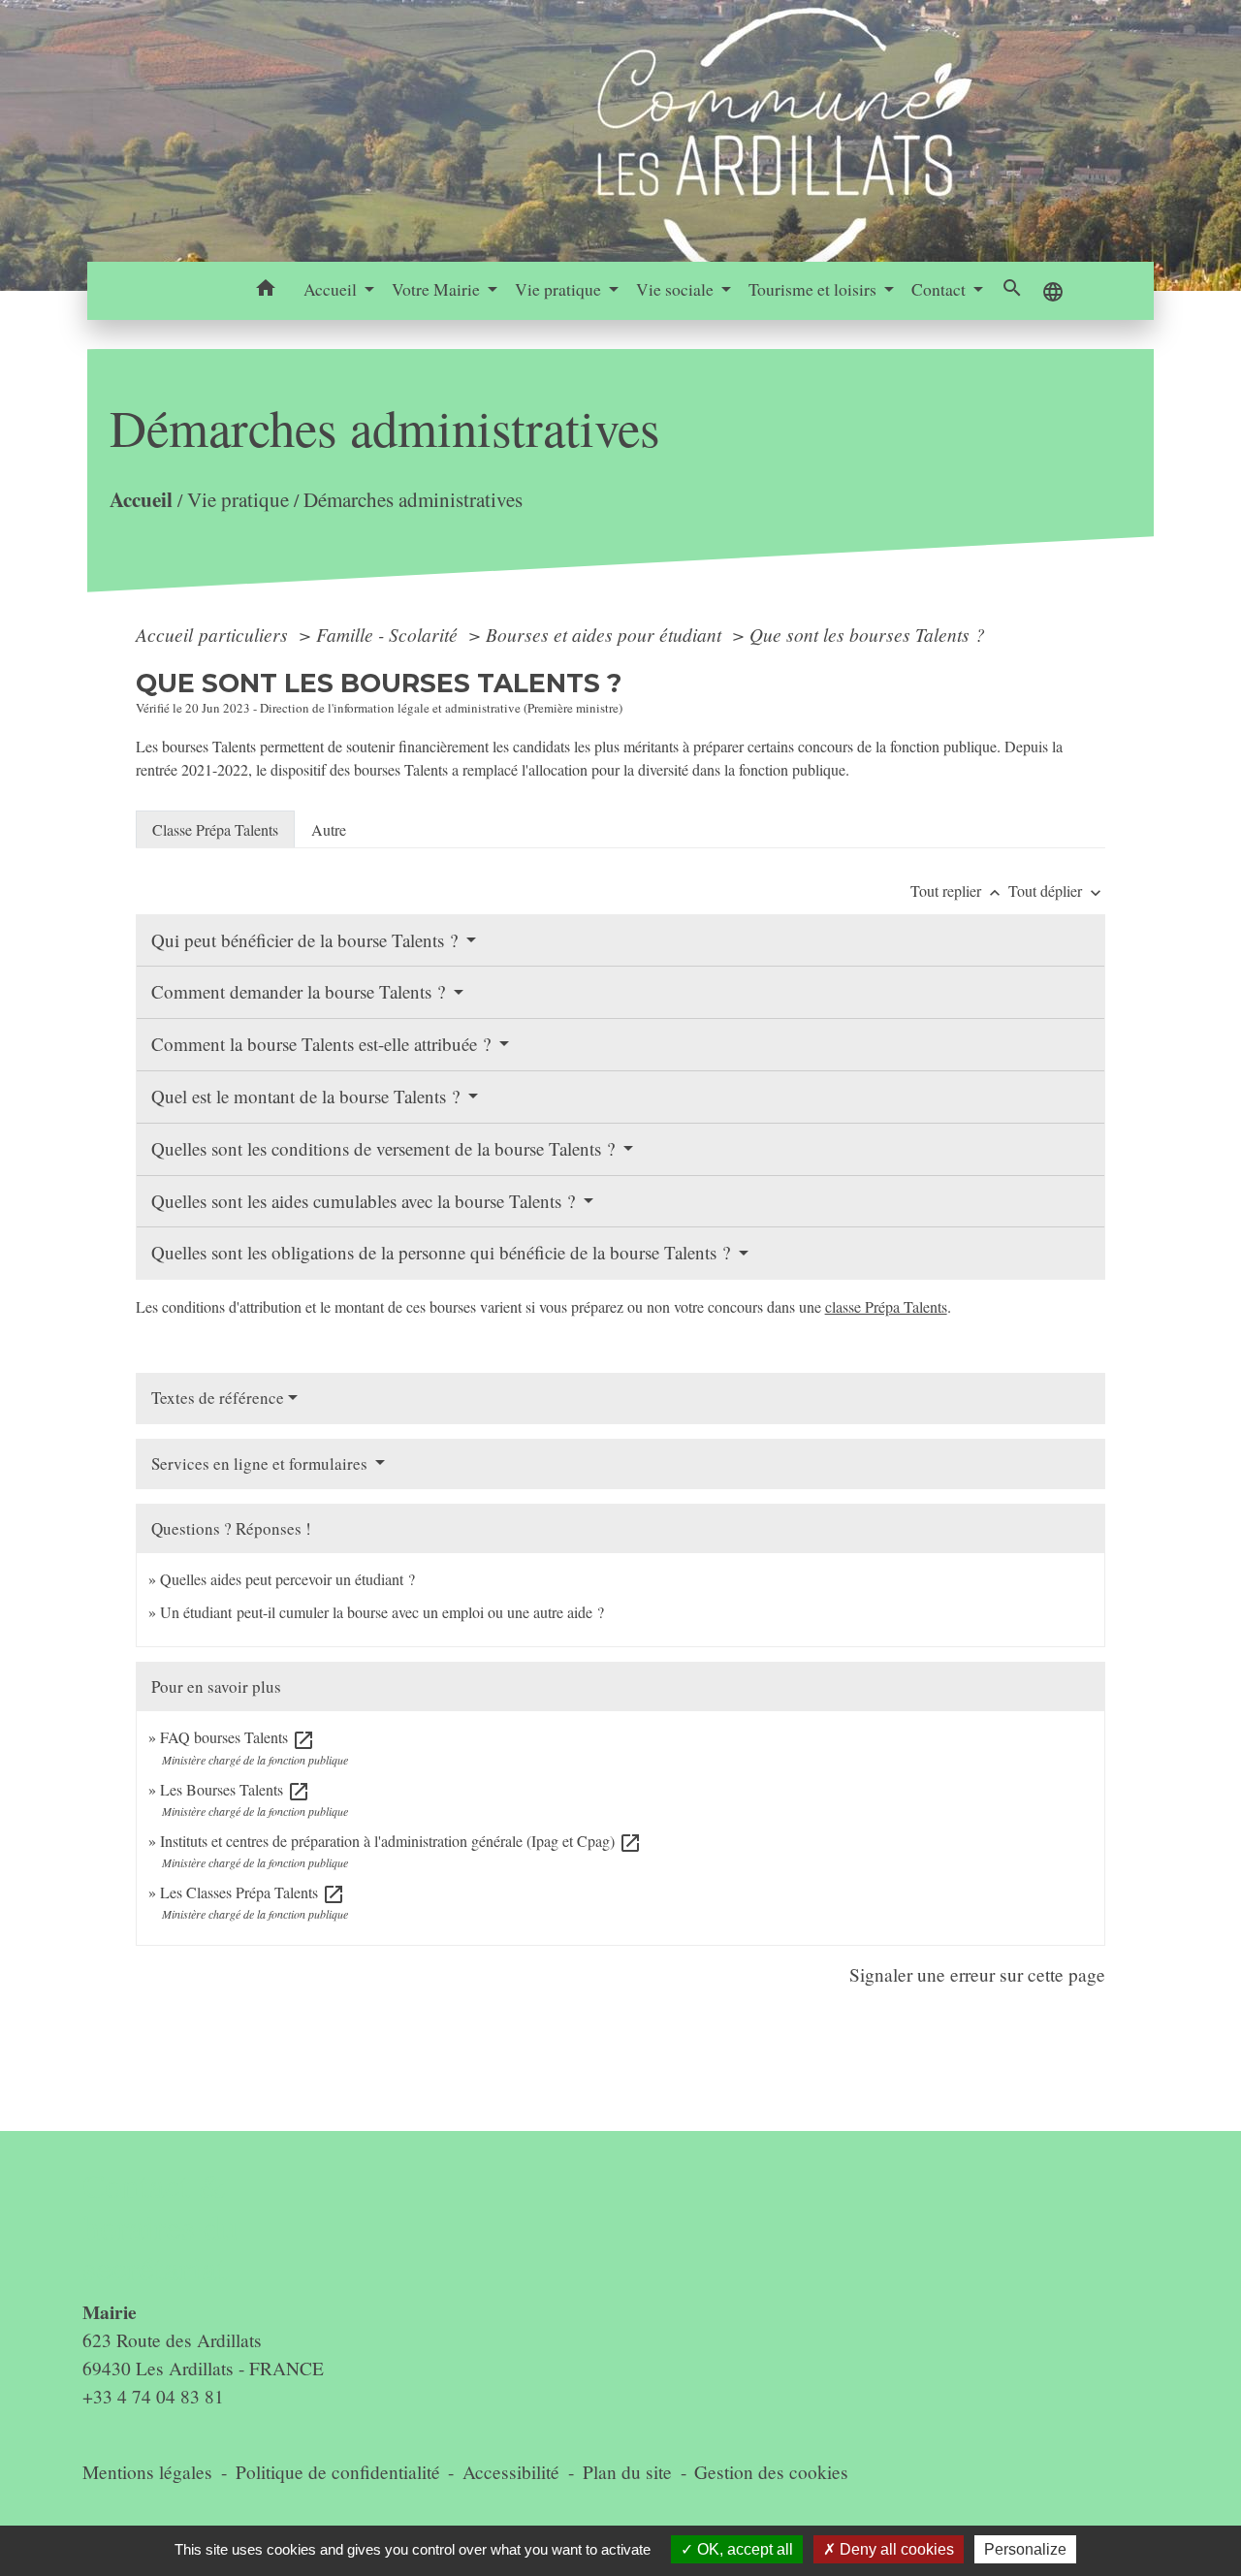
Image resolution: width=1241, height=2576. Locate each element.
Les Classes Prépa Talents (253, 1892)
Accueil (140, 499)
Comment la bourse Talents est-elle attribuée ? (323, 1044)
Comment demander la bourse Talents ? (301, 991)
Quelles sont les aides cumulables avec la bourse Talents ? (366, 1201)
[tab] (215, 829)
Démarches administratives (412, 499)
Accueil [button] (332, 289)
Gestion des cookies (771, 2472)
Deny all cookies (895, 2549)
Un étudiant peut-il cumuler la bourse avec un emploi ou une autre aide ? (382, 1612)
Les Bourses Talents (235, 1789)
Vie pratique (237, 499)
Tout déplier (1057, 890)
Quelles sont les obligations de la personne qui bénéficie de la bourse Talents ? (443, 1252)
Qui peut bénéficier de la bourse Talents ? (307, 940)
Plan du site (627, 2472)
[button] (266, 291)
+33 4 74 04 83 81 (153, 2396)
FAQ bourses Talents (238, 1737)
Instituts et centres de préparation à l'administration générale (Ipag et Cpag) (401, 1841)
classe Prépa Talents (886, 1306)
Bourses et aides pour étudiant (606, 634)
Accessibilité (511, 2472)
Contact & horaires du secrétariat (160, 2226)
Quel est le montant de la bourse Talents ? (308, 1096)
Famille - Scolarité (389, 634)
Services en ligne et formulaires (261, 1463)
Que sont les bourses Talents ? (867, 634)
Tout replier (957, 890)
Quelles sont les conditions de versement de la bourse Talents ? (385, 1148)
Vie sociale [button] (677, 289)
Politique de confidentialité (338, 2472)
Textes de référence (218, 1398)
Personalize (1025, 2549)
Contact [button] (940, 289)
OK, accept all (743, 2549)
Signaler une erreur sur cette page (977, 1974)
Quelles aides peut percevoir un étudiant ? (287, 1579)
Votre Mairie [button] (438, 289)
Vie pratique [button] (560, 289)
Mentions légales (147, 2472)
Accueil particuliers (214, 634)
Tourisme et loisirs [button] (814, 289)
